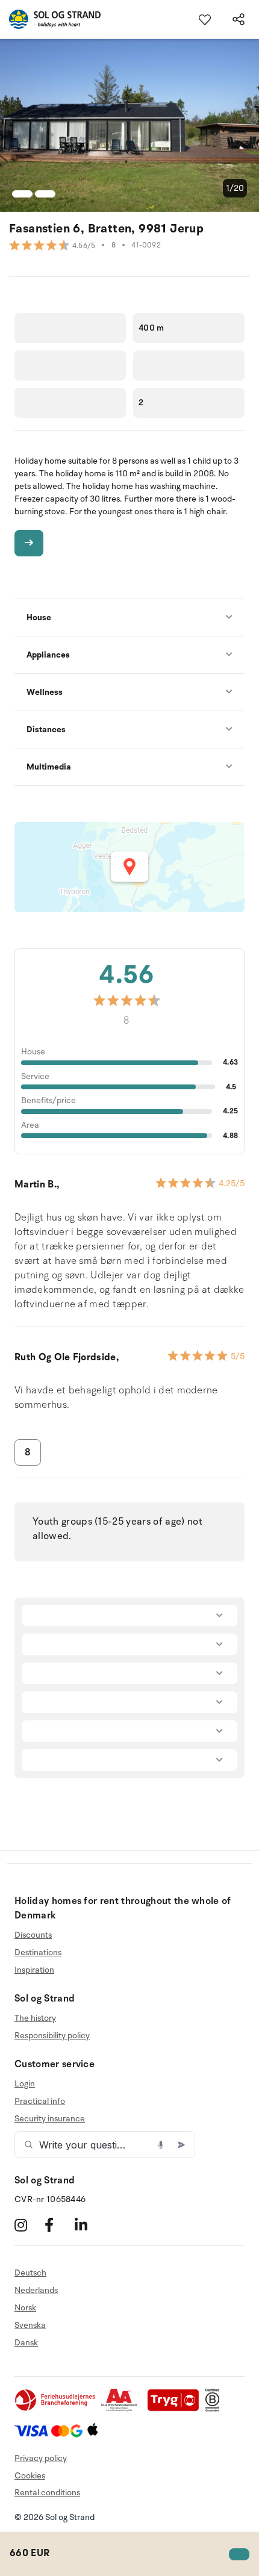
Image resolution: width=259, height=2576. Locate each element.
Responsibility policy (52, 2036)
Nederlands (36, 2290)
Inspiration (34, 1970)
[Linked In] (88, 2225)
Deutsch (30, 2273)
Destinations (38, 1952)
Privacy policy (41, 2458)
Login (25, 2084)
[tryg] (176, 2409)
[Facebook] (58, 2225)
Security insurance (50, 2119)
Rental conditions (47, 2493)
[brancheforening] (56, 2409)
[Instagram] (28, 2225)
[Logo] (50, 19)
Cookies (30, 2476)
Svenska (30, 2325)
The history (35, 2018)
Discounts (33, 1935)
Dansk (26, 2343)
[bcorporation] (215, 2409)
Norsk (25, 2308)
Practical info (40, 2101)
